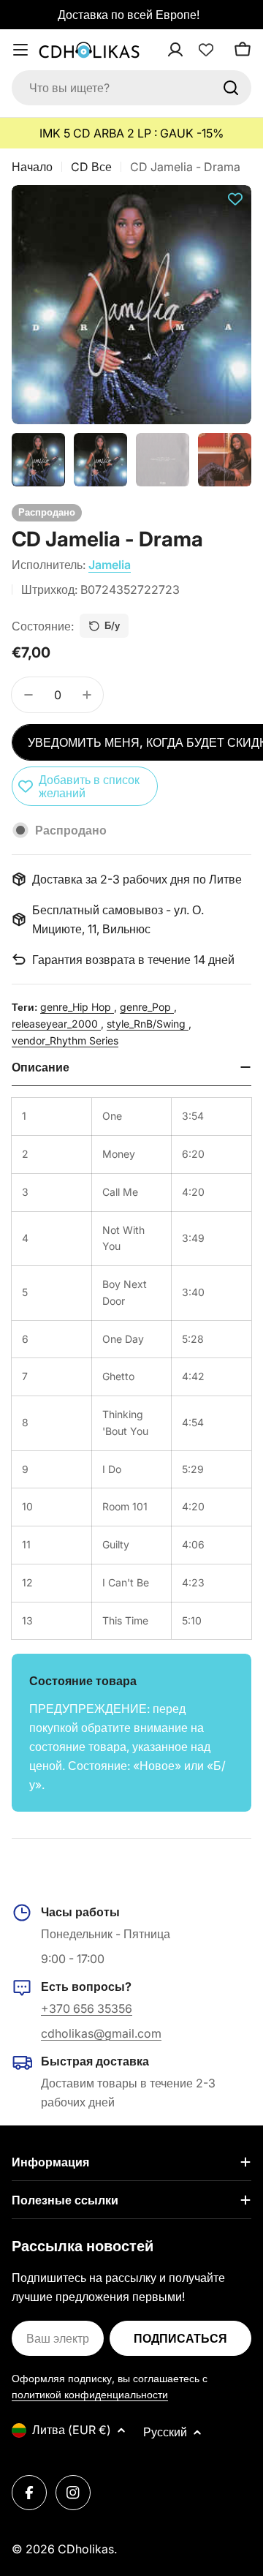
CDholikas (86, 2549)
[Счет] (194, 50)
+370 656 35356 (87, 2008)
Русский (165, 2432)
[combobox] (131, 88)
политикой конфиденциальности (90, 2394)
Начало (32, 167)
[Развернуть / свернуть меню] (20, 50)
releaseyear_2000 (56, 1024)
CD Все (91, 167)
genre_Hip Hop (77, 1007)
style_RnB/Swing (148, 1024)
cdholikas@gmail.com (101, 2033)
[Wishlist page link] (206, 50)
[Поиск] (231, 88)
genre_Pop (147, 1007)
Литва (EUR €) (72, 2430)
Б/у (112, 625)
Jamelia (110, 565)
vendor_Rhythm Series (65, 1040)
